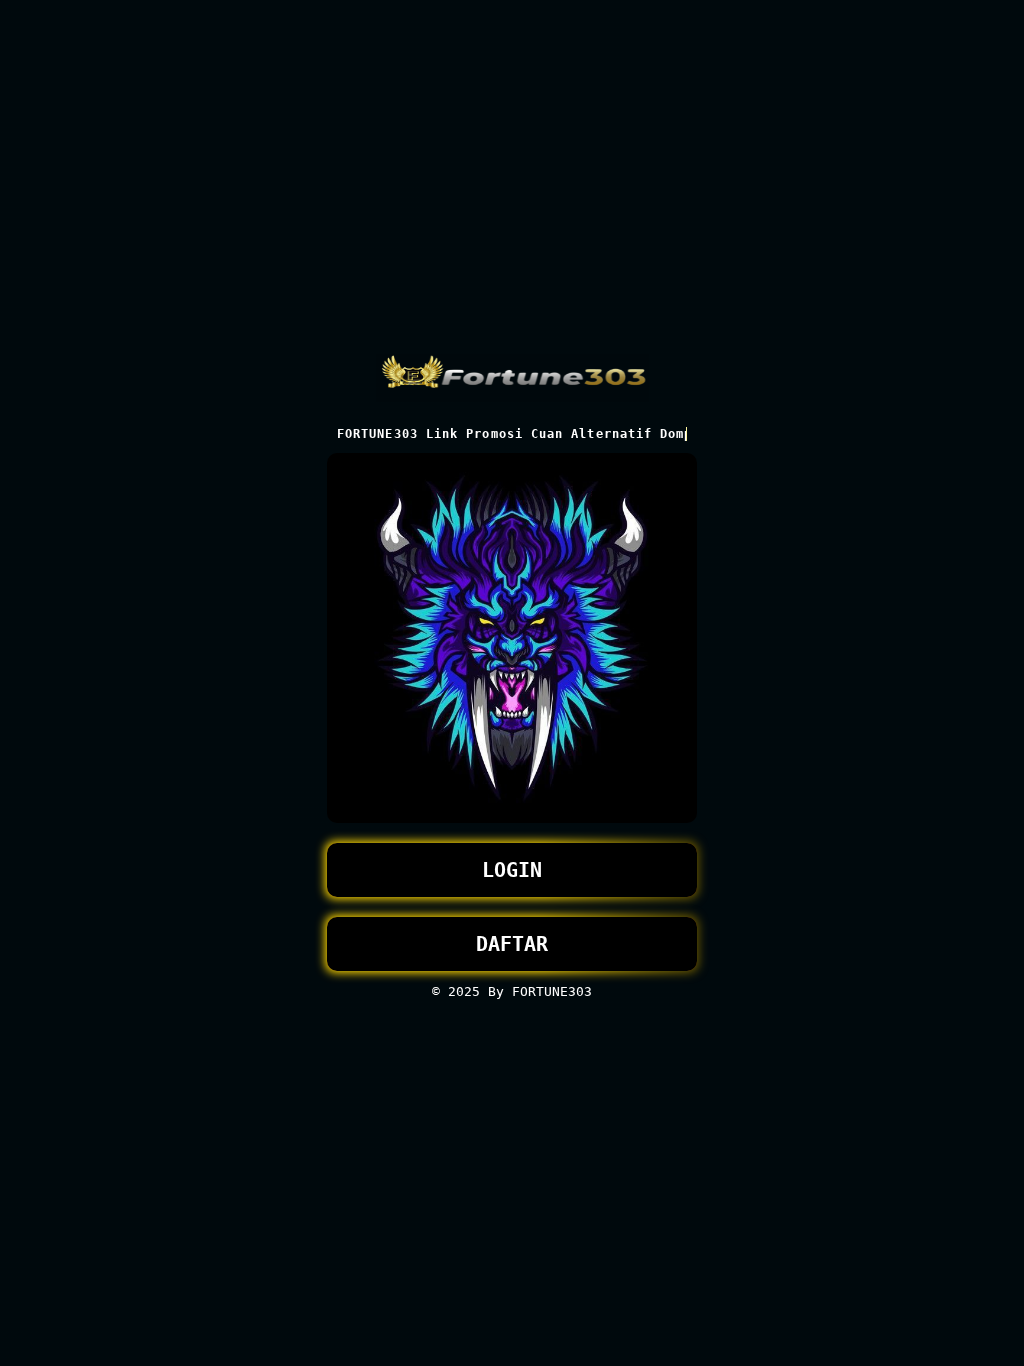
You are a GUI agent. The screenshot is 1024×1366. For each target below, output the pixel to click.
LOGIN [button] (512, 870)
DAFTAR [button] (512, 944)
